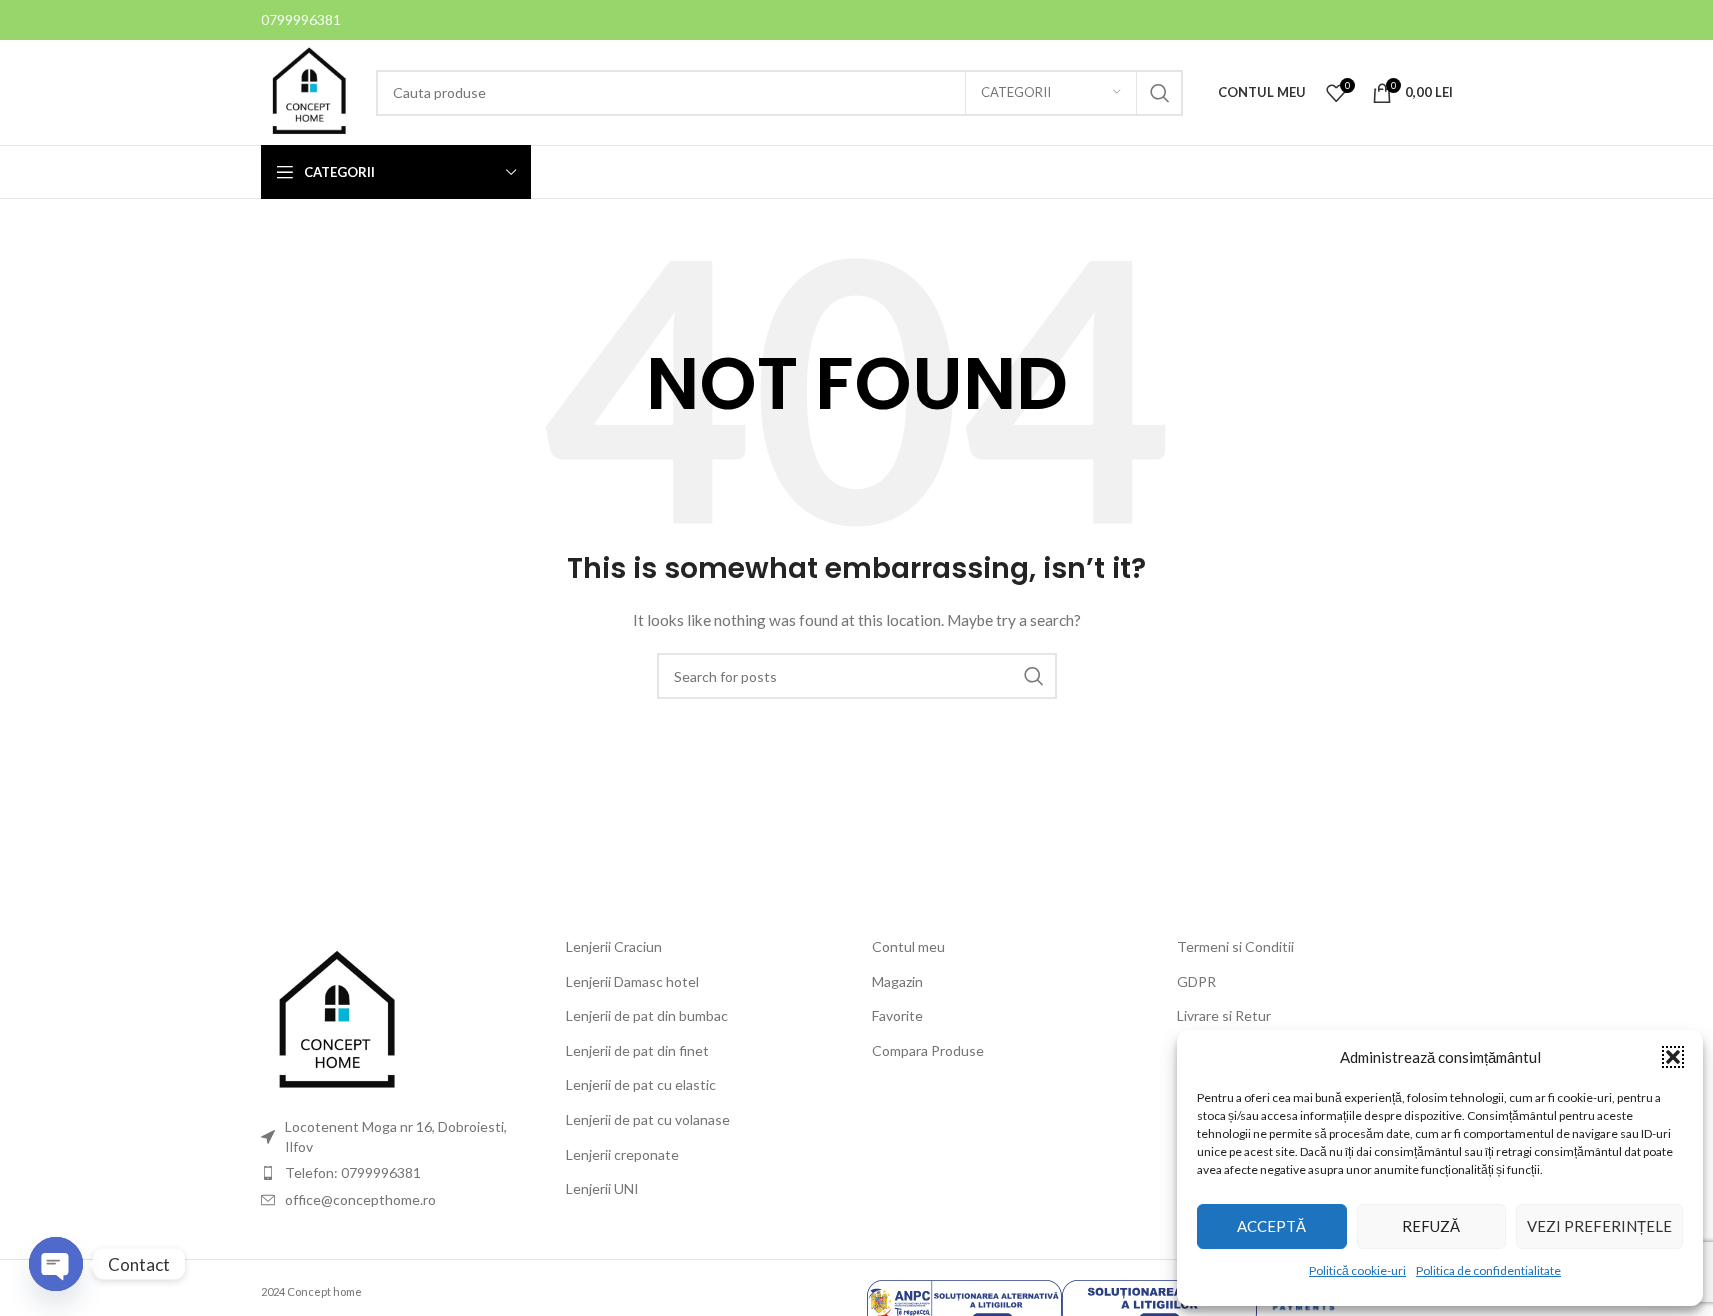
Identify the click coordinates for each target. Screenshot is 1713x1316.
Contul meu (908, 946)
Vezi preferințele (1599, 1226)
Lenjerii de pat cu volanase (648, 1119)
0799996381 (301, 19)
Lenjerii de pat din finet (637, 1050)
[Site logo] (308, 90)
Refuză (1431, 1226)
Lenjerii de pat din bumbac (647, 1015)
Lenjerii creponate (622, 1154)
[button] (1673, 1057)
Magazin (897, 981)
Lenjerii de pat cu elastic (641, 1084)
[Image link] (336, 1020)
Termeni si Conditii (1235, 946)
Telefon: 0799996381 (353, 1172)
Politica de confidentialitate (1488, 1270)
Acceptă (1271, 1226)
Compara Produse (928, 1050)
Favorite (897, 1015)
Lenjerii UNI (602, 1188)
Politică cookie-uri (1357, 1270)
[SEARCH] (1160, 93)
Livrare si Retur (1224, 1015)
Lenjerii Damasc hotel (632, 981)
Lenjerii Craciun (614, 946)
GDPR (1196, 981)
